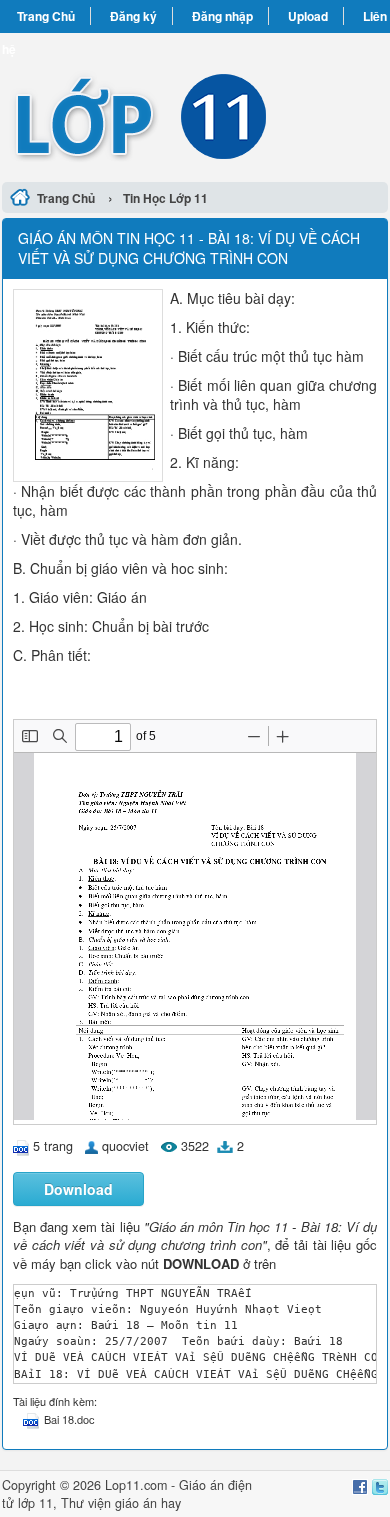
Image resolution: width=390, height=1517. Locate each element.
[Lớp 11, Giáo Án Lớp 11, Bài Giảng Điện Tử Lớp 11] (195, 104)
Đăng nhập (222, 16)
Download (78, 1189)
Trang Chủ (46, 16)
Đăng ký (133, 16)
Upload (308, 16)
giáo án (136, 1503)
